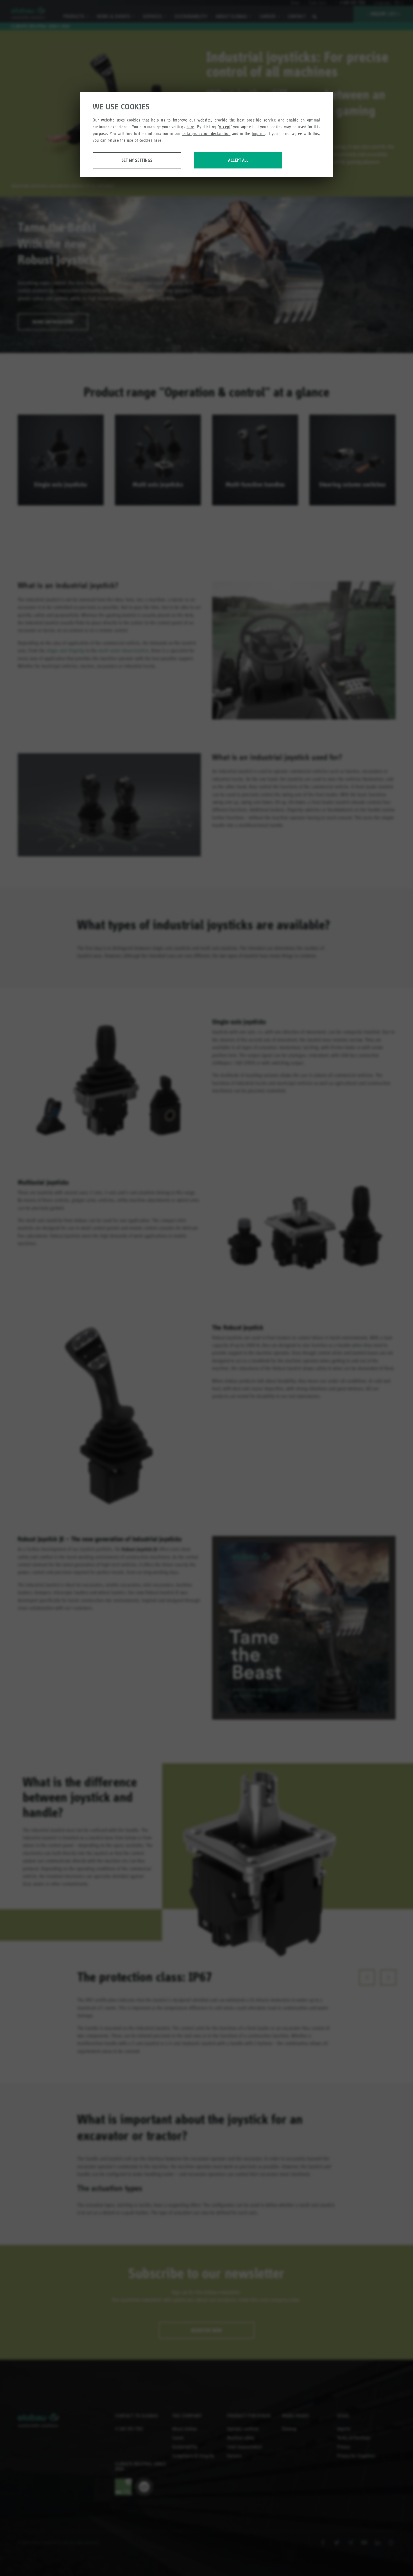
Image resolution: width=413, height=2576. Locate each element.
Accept (225, 127)
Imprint (258, 133)
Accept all (238, 160)
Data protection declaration (206, 133)
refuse (113, 140)
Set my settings (137, 160)
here (190, 127)
